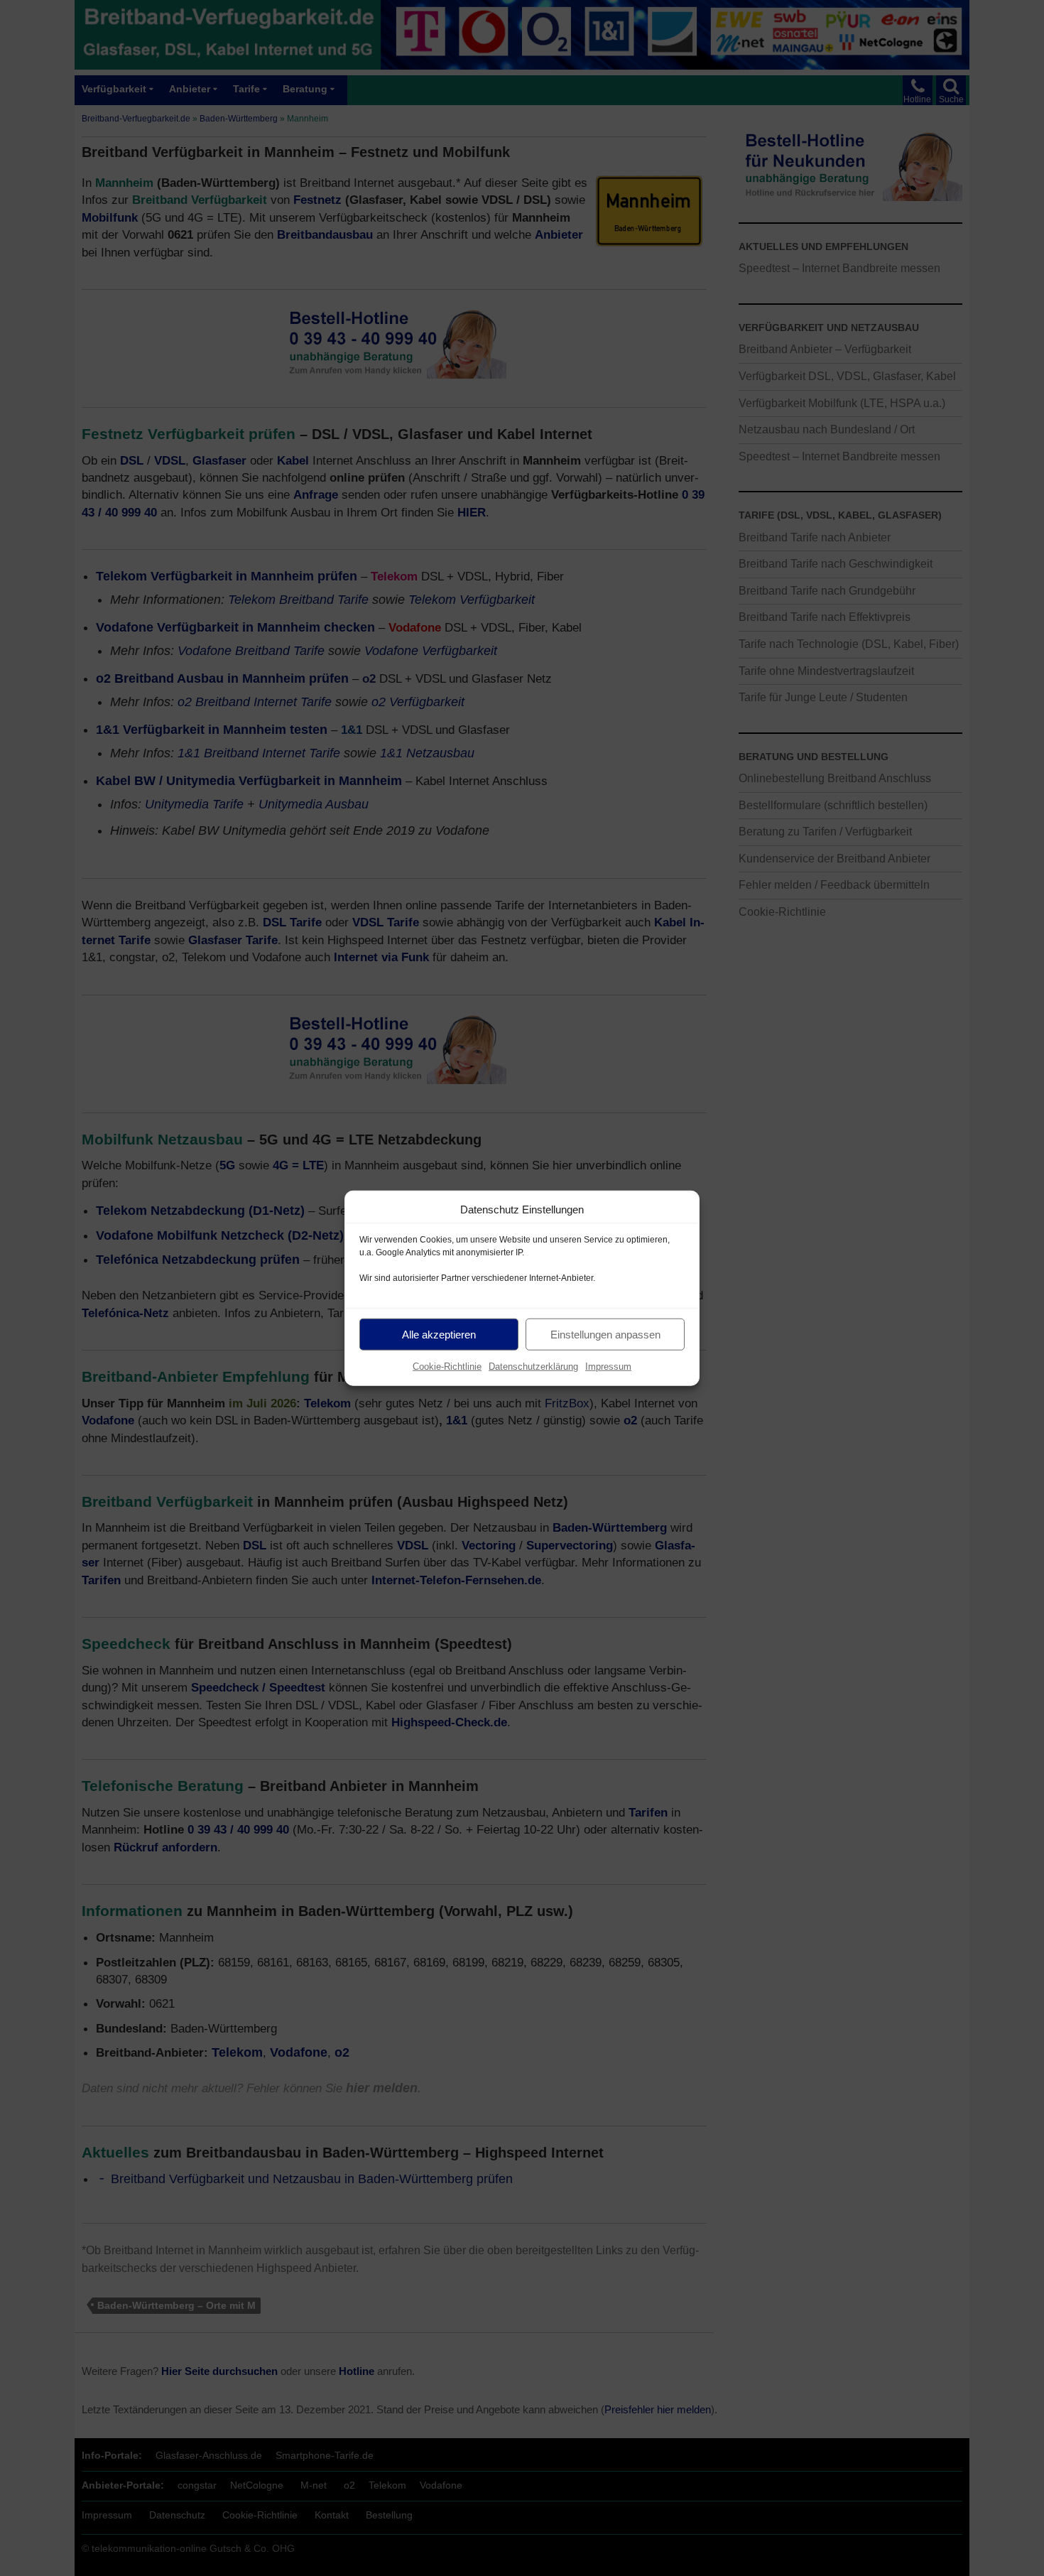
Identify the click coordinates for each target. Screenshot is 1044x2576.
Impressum (608, 1367)
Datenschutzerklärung (533, 1367)
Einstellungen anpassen (605, 1334)
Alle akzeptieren (439, 1334)
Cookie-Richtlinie (447, 1367)
